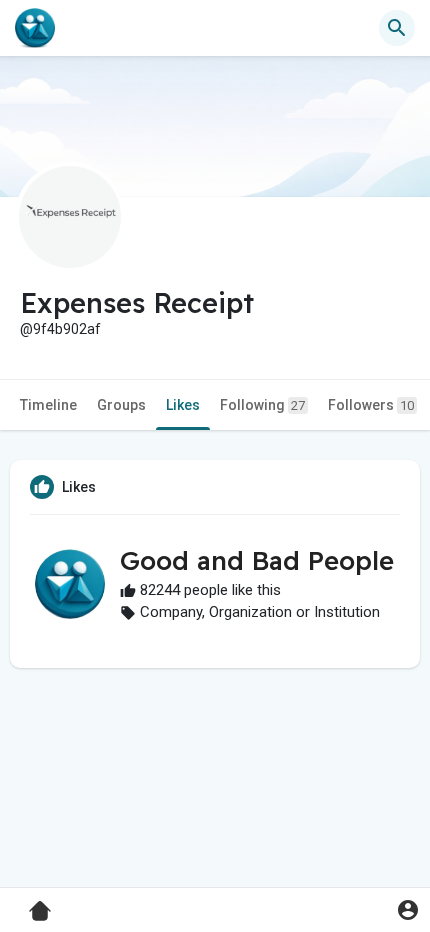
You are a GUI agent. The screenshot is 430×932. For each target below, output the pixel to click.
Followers (371, 405)
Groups (121, 405)
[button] (407, 909)
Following (262, 405)
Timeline (48, 405)
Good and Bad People (257, 560)
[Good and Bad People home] (35, 28)
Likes (183, 405)
